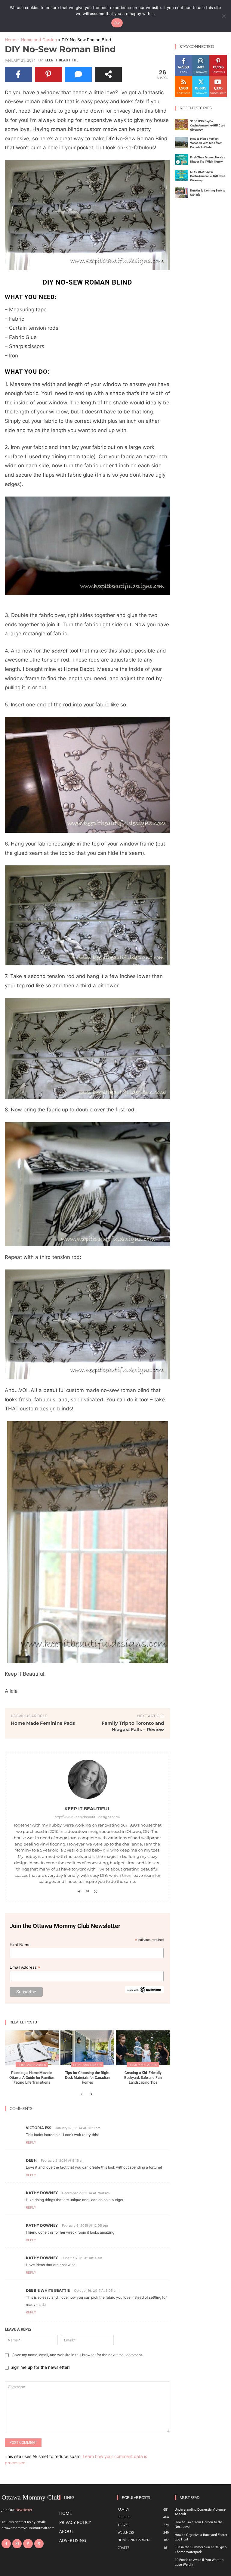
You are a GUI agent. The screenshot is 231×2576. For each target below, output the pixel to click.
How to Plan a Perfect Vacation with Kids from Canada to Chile (206, 143)
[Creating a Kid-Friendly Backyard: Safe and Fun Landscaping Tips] (143, 2048)
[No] (223, 16)
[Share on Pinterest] (48, 74)
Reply (31, 2142)
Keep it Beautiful (62, 60)
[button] (87, 215)
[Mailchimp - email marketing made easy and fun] (144, 1992)
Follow (201, 57)
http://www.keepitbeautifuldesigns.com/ (87, 1817)
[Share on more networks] (108, 74)
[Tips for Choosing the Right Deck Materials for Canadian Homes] (88, 2048)
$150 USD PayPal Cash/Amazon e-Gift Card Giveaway (208, 125)
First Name (20, 1945)
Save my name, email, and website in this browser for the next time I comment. (78, 2355)
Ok (117, 23)
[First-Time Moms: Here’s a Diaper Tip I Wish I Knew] (182, 160)
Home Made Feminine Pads (43, 1723)
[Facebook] (79, 1890)
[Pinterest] (87, 1890)
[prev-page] (82, 2095)
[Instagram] (17, 2544)
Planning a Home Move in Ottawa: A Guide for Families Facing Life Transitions (32, 2078)
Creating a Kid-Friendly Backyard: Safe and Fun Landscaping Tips (143, 2078)
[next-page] (91, 2095)
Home (11, 40)
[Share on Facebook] (18, 74)
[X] (95, 1890)
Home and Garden (39, 40)
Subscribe (218, 78)
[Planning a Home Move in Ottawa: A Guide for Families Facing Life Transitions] (32, 2048)
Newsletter (24, 2510)
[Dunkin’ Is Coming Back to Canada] (182, 193)
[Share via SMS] (79, 74)
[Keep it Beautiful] (88, 1779)
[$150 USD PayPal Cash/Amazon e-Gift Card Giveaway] (182, 125)
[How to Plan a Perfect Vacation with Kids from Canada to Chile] (182, 142)
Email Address (25, 1967)
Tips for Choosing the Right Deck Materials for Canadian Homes (87, 2078)
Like (184, 57)
